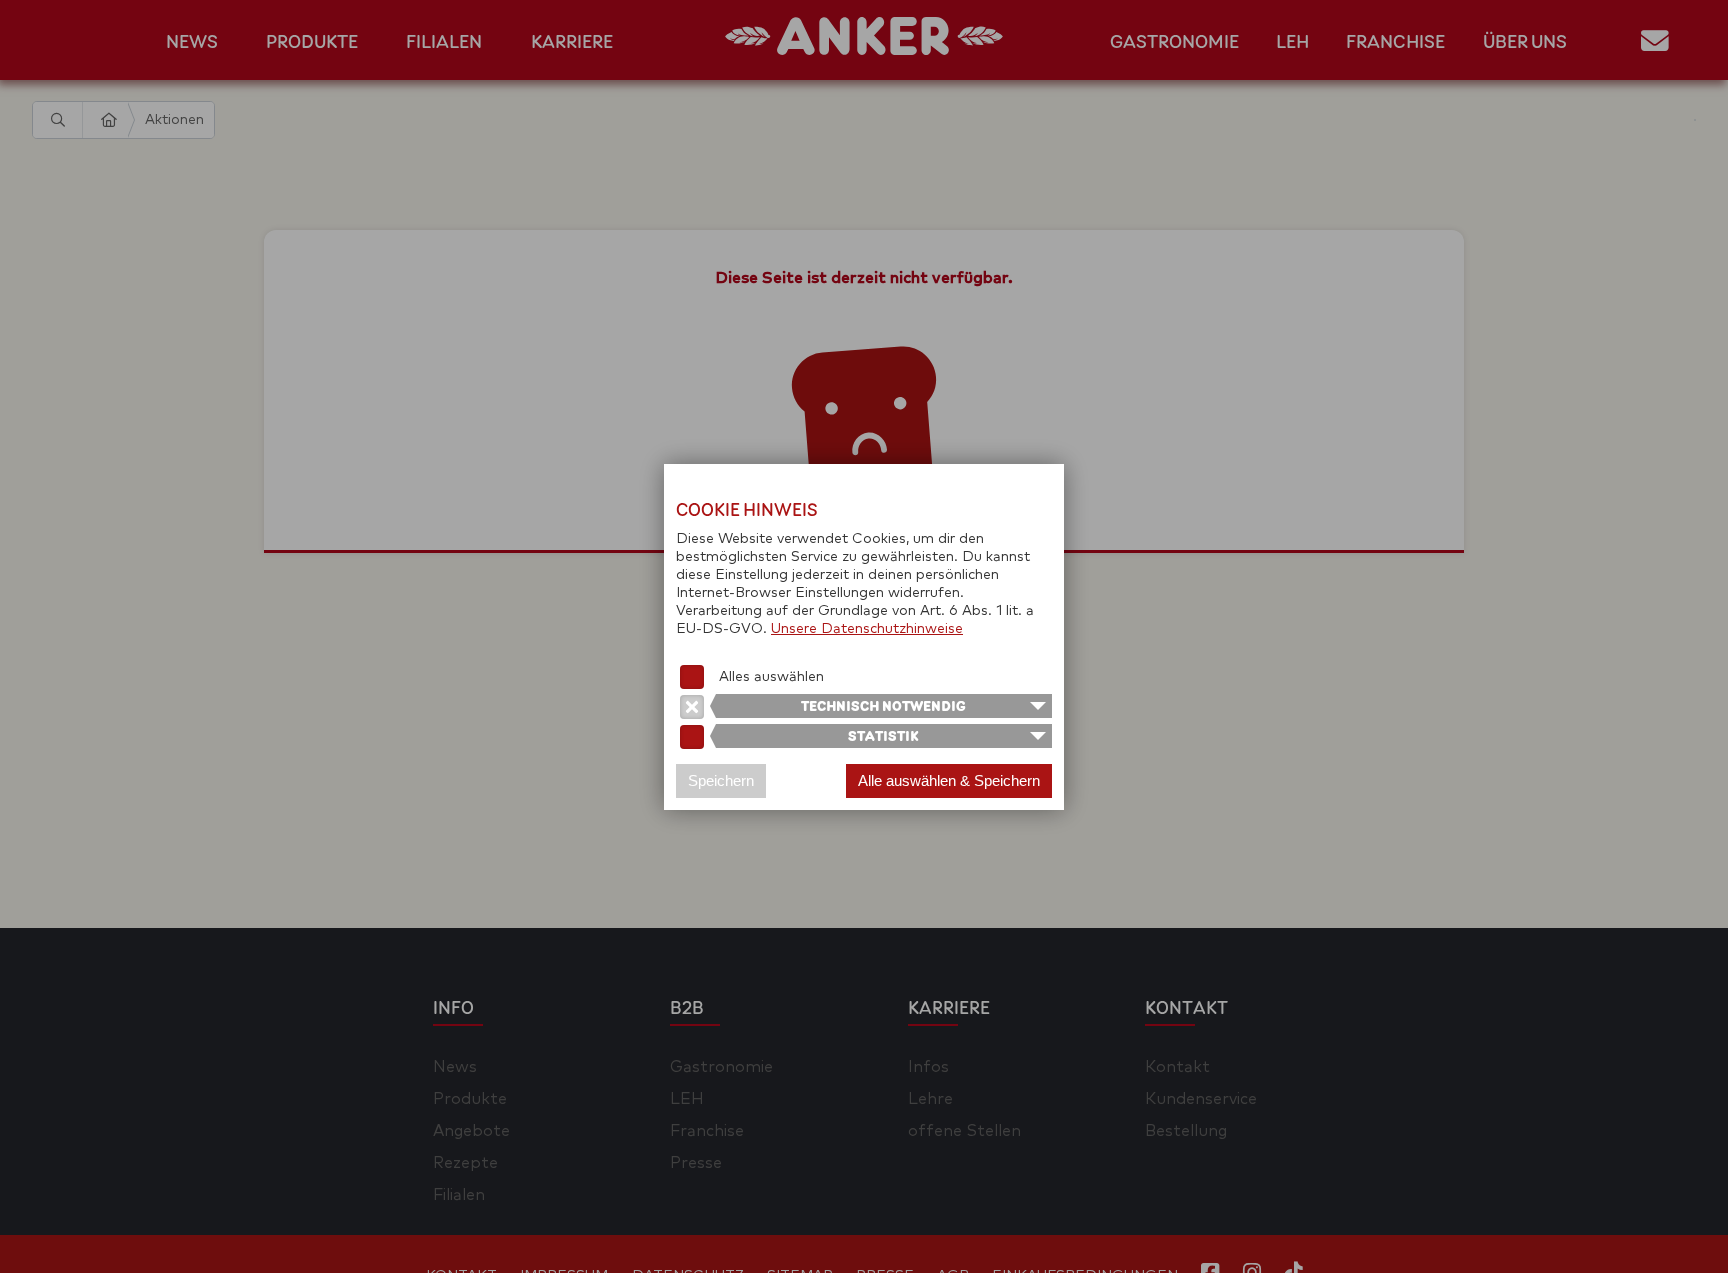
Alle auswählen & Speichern (949, 780)
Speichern (721, 780)
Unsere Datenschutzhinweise (867, 629)
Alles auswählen (771, 677)
